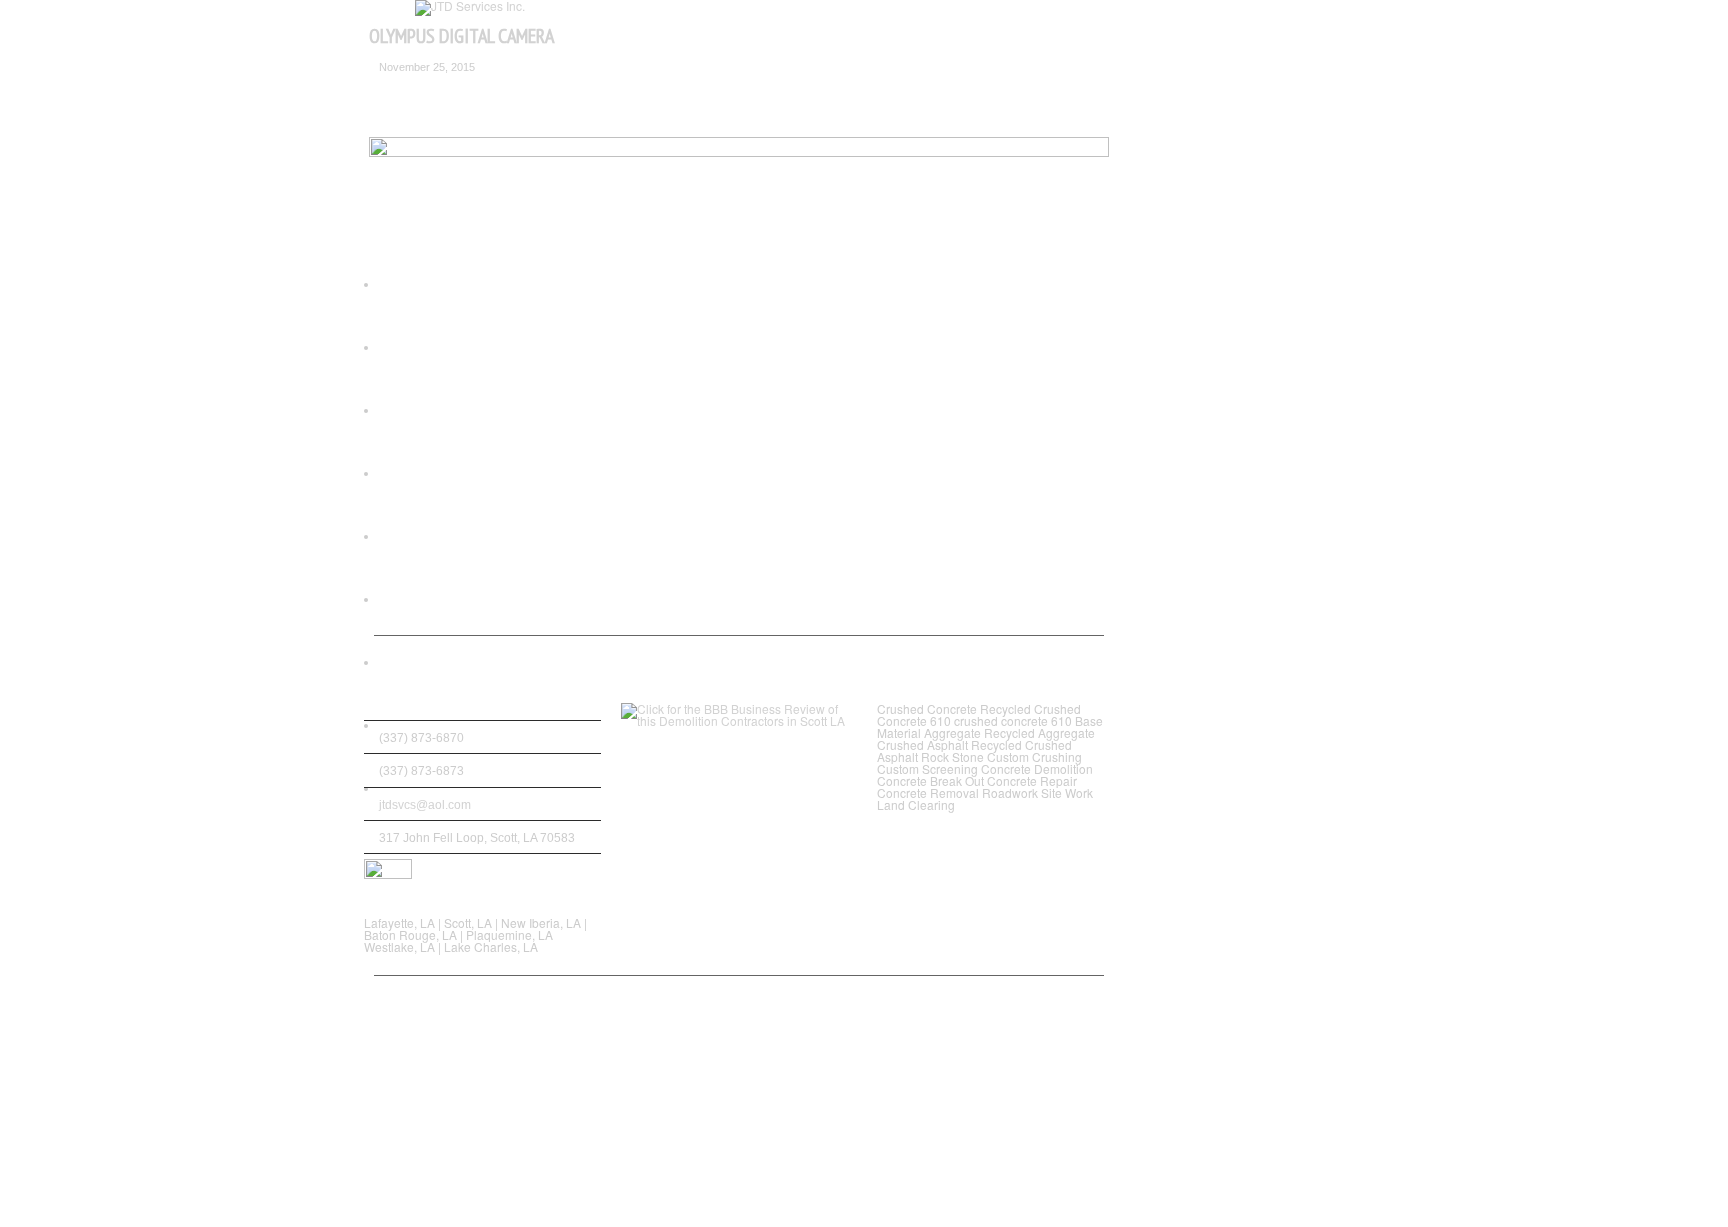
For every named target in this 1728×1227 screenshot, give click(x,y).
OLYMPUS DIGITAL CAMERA (461, 36)
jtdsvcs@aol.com (425, 805)
